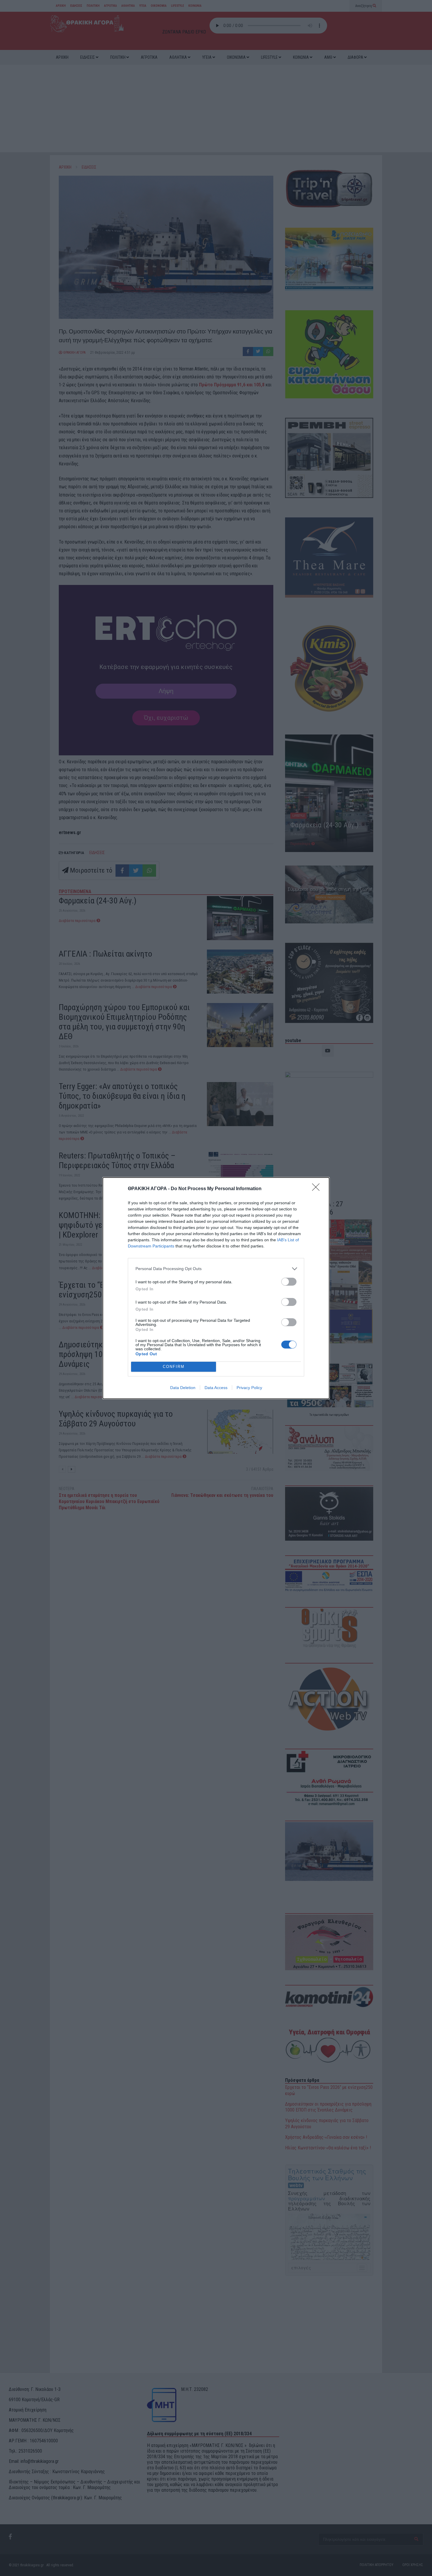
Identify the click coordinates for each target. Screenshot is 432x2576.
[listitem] (216, 1269)
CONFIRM (174, 1367)
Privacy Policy (249, 1388)
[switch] (289, 1282)
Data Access (216, 1388)
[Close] (318, 1189)
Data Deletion (183, 1388)
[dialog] (216, 1288)
